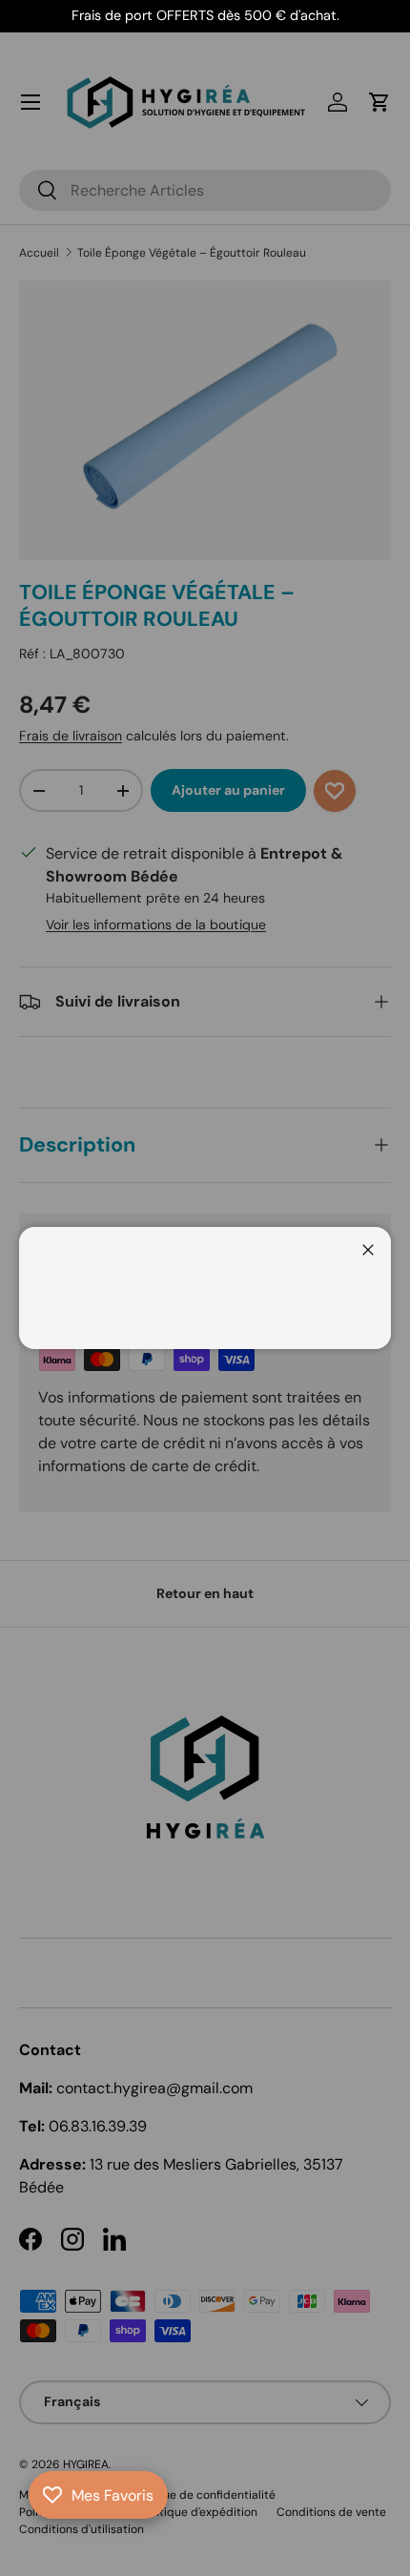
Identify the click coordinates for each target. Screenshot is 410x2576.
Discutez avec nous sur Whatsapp (42, 2534)
